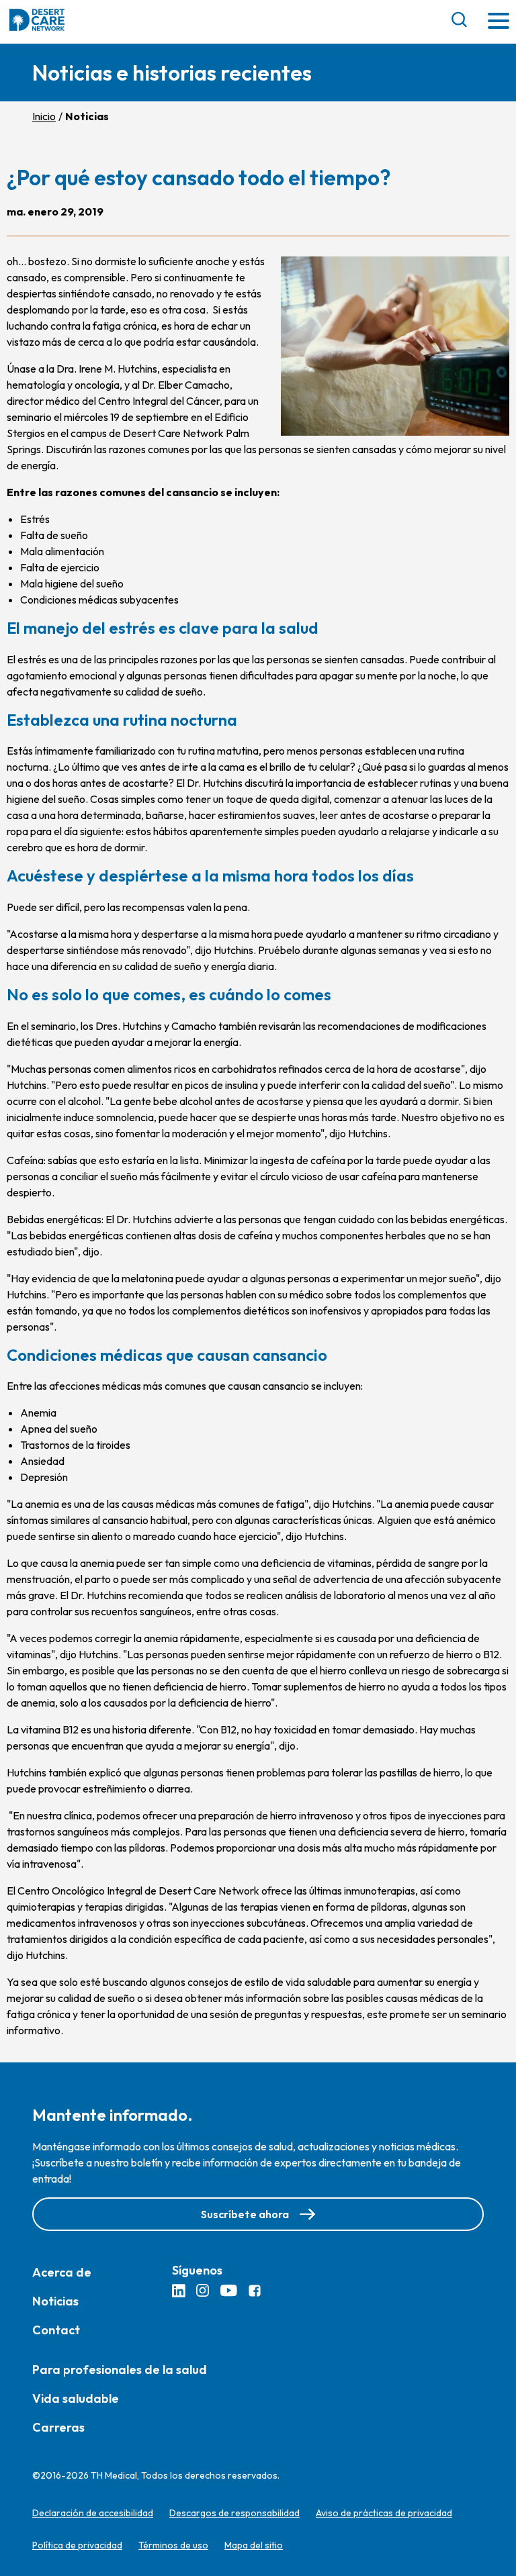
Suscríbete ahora (245, 2214)
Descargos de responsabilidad (234, 2513)
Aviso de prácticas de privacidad (384, 2513)
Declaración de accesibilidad (93, 2513)
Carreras (58, 2427)
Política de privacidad (77, 2545)
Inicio (44, 116)
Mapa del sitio (254, 2545)
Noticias (55, 2301)
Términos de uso (173, 2545)
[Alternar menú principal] (499, 22)
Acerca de (62, 2272)
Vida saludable (76, 2398)
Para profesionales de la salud (120, 2370)
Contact (56, 2330)
